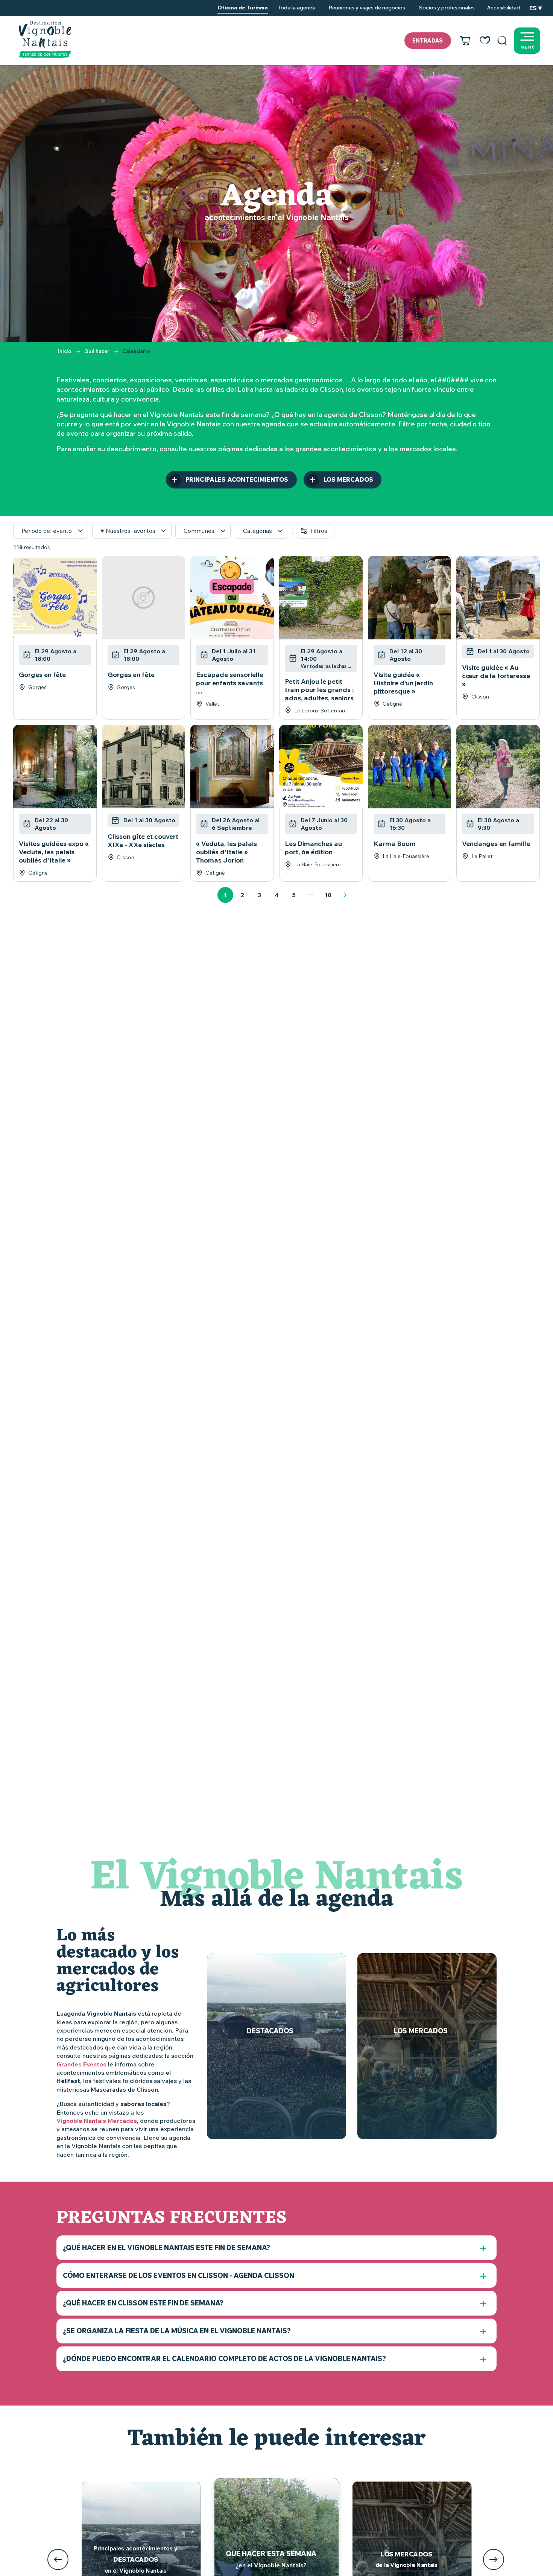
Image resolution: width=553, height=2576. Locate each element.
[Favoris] (485, 41)
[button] (502, 41)
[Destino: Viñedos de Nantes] (45, 40)
